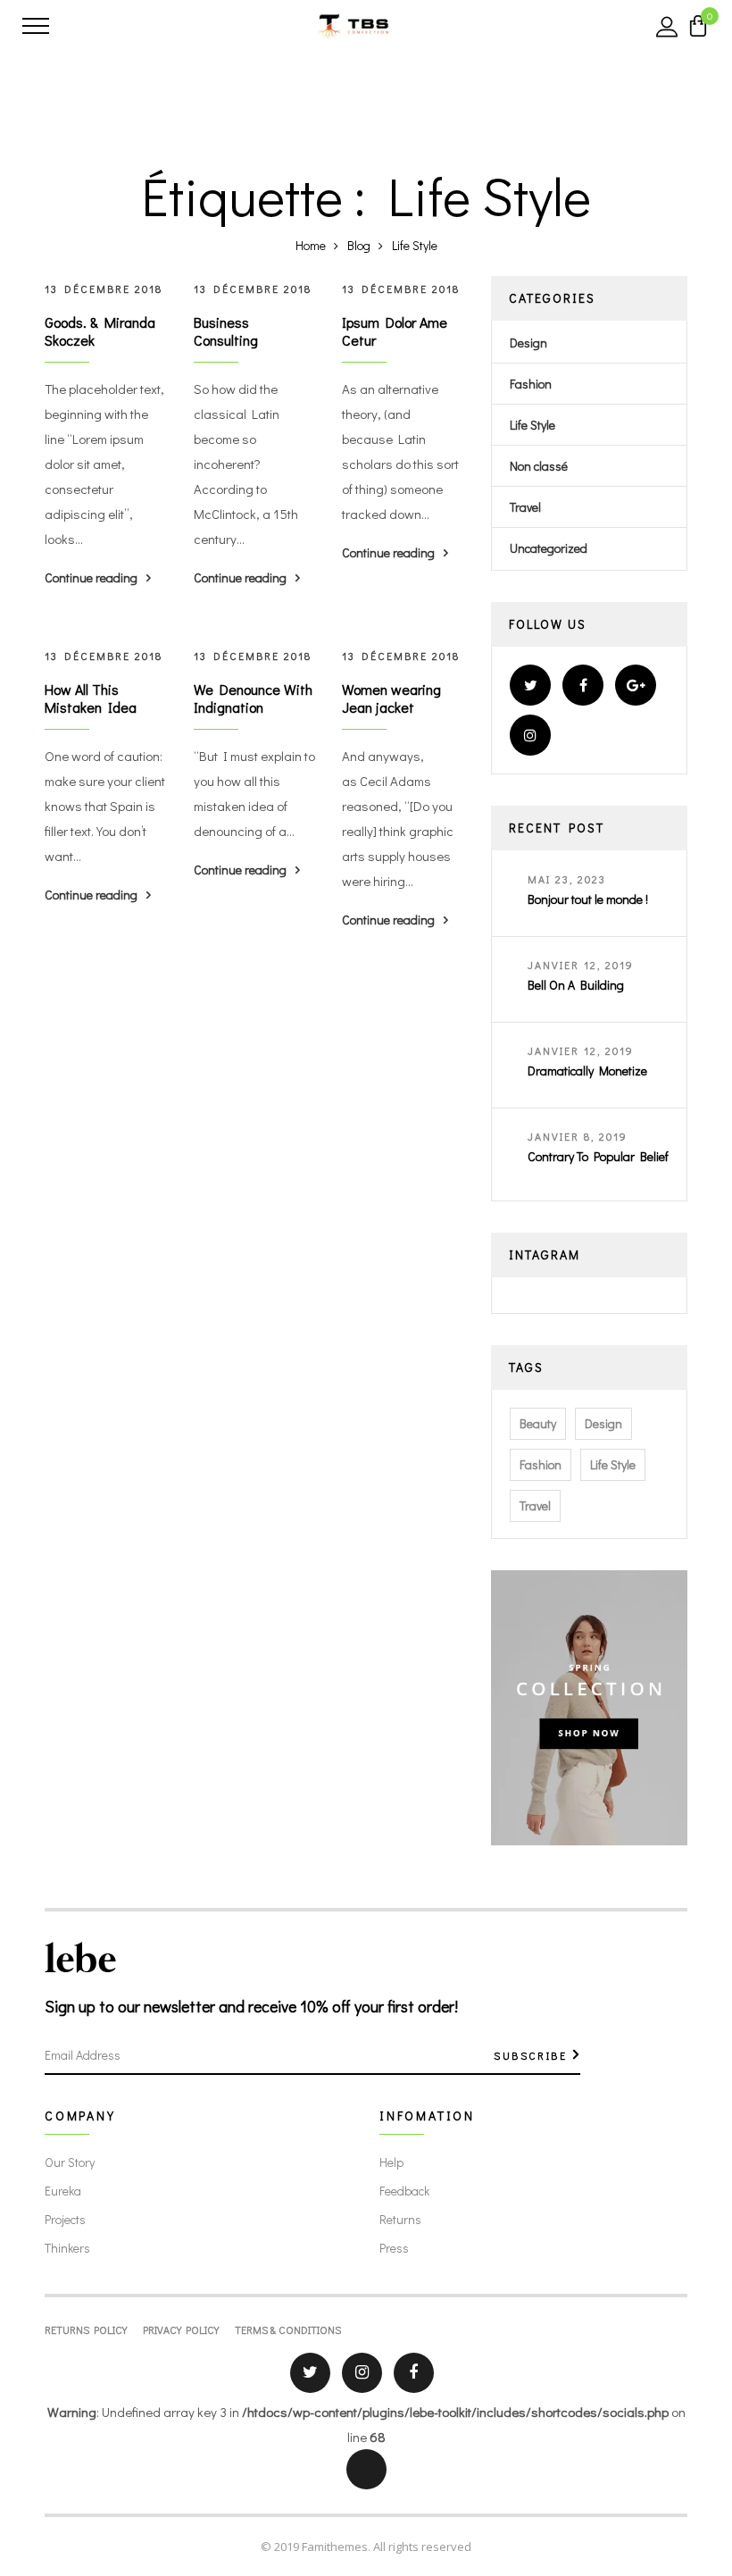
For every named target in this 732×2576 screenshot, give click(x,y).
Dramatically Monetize (587, 1071)
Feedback (404, 2191)
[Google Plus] (636, 685)
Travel (525, 507)
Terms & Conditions (288, 2329)
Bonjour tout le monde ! (588, 899)
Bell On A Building (576, 985)
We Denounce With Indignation (253, 698)
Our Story (70, 2162)
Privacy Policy (181, 2329)
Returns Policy (86, 2329)
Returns (400, 2219)
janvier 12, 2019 (581, 965)
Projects (65, 2219)
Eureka (63, 2191)
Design (528, 343)
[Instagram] (530, 735)
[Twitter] (530, 685)
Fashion (531, 384)
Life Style (532, 425)
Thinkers (67, 2248)
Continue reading (91, 577)
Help (391, 2162)
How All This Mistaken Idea (91, 698)
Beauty (538, 1423)
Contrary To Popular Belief (598, 1156)
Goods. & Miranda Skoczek (100, 331)
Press (394, 2248)
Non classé (539, 466)
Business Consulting (226, 331)
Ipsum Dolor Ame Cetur (395, 331)
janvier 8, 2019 (578, 1136)
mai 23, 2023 (567, 879)
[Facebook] (583, 685)
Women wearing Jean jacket (391, 698)
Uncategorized (549, 548)
